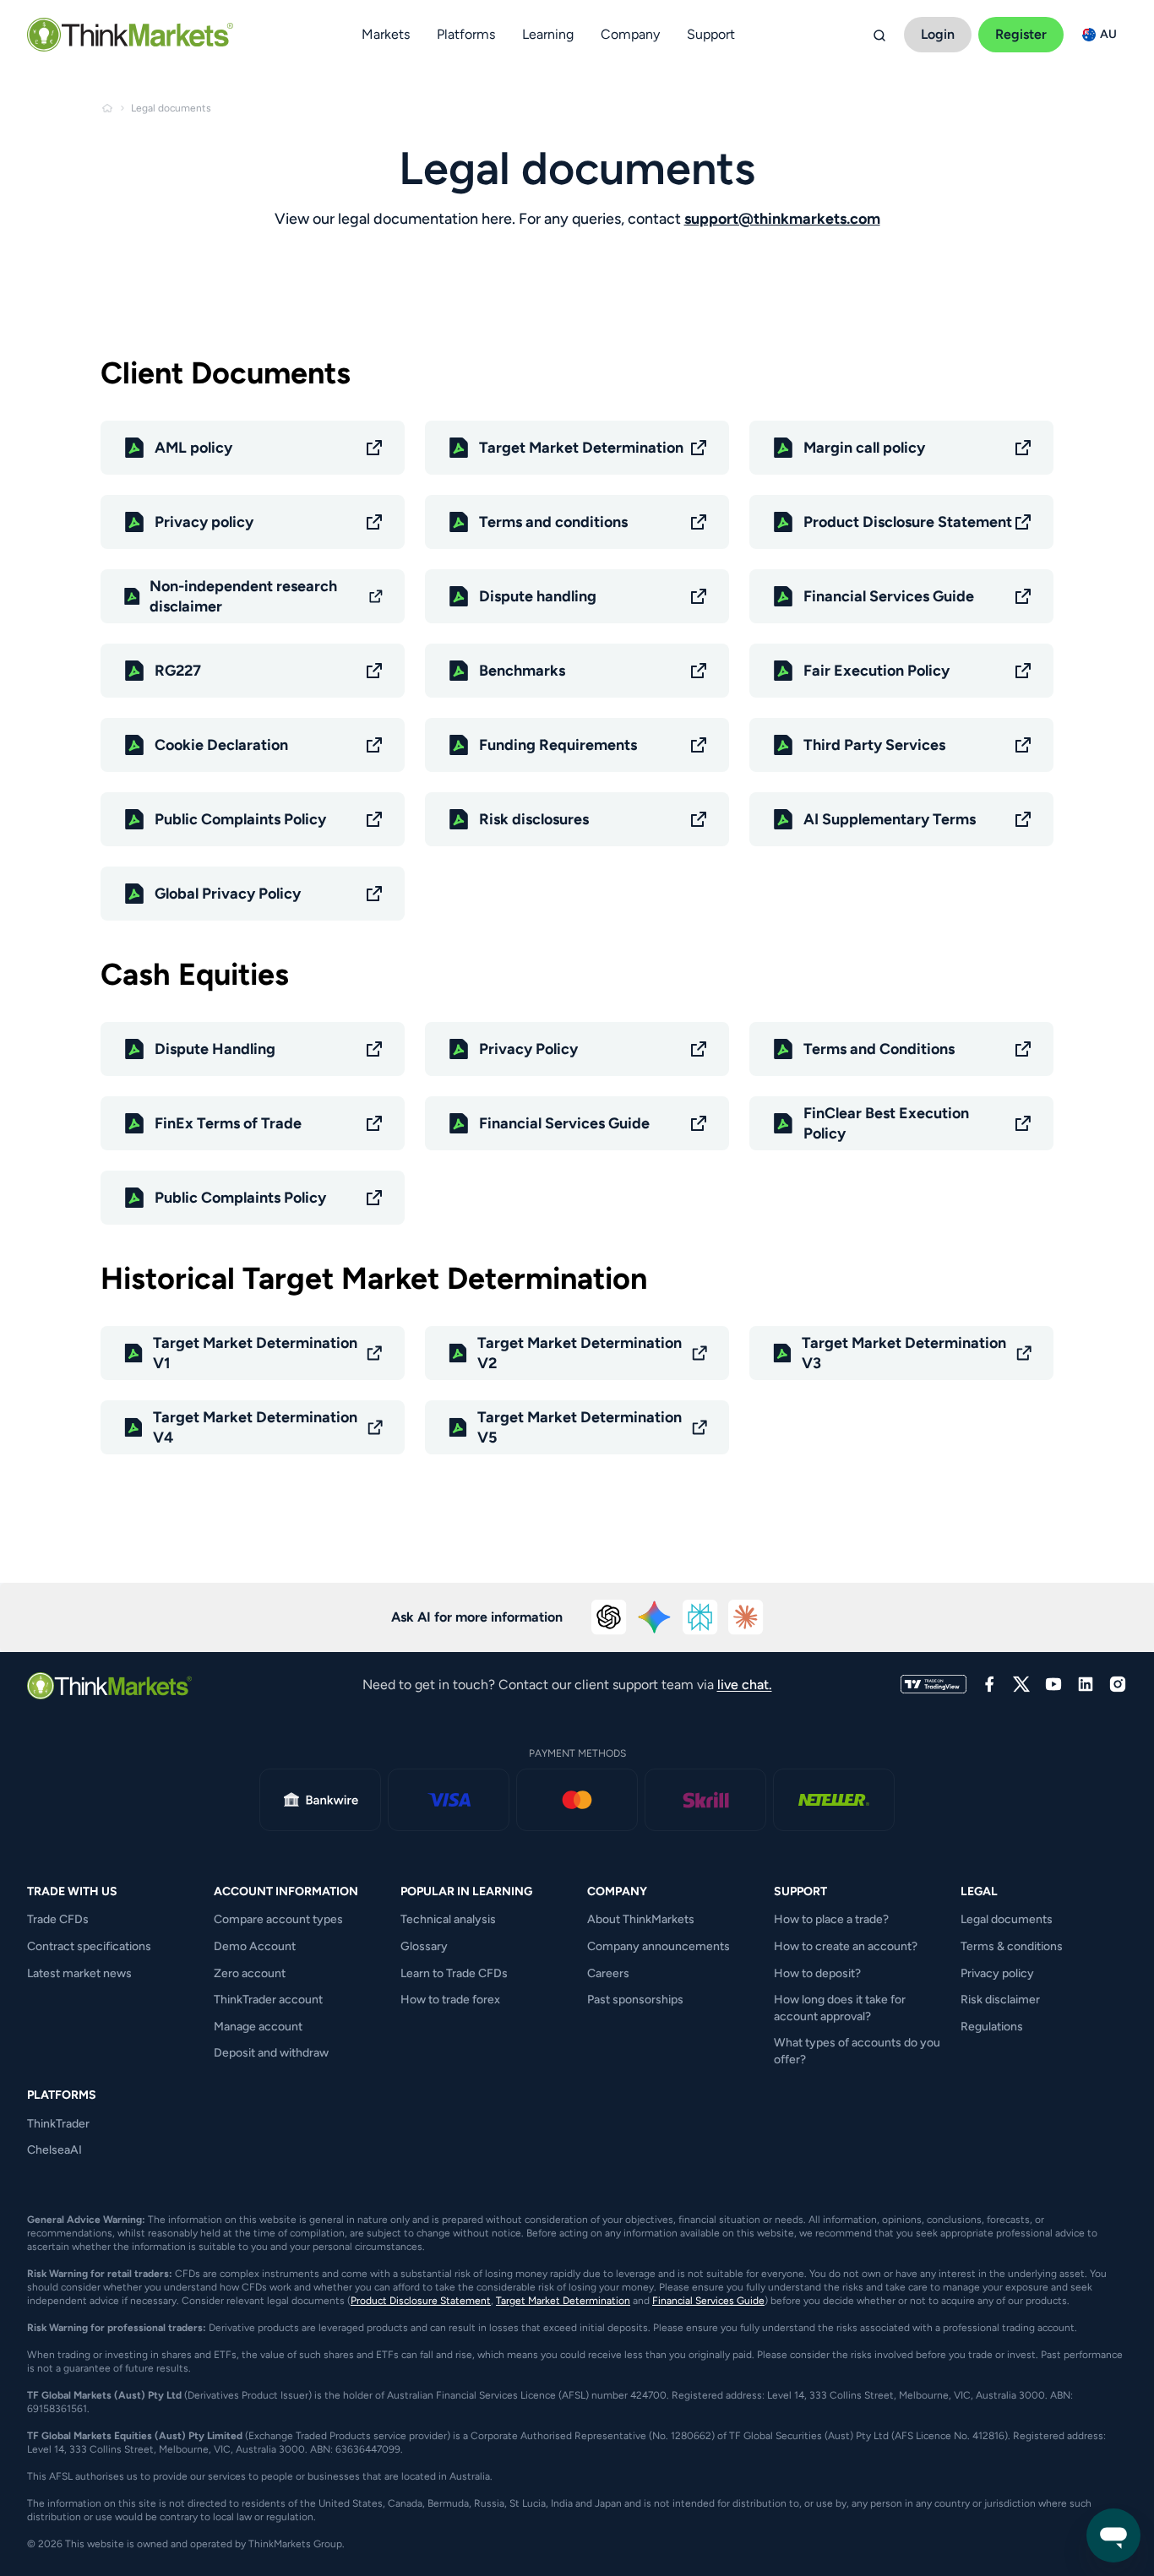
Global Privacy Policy (228, 894)
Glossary (424, 1946)
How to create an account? (846, 1946)
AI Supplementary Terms (890, 819)
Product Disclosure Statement (908, 522)
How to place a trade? (831, 1919)
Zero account (250, 1973)
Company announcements (659, 1946)
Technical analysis (448, 1919)
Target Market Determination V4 (255, 1427)
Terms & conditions (1012, 1946)
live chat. (745, 1685)
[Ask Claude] (746, 1617)
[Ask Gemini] (655, 1617)
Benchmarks (522, 671)
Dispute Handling (215, 1049)
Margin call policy (864, 448)
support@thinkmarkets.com (782, 219)
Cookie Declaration (221, 745)
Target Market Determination (581, 448)
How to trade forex (450, 2000)
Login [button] (938, 34)
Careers (608, 1973)
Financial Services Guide (889, 596)
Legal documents (1007, 1919)
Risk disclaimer (1000, 2000)
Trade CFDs (58, 1919)
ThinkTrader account (268, 2000)
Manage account (258, 2027)
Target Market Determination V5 (580, 1427)
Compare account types (278, 1919)
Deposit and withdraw (271, 2053)
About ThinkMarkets (641, 1919)
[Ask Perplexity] (700, 1617)
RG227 (178, 671)
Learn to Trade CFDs (454, 1973)
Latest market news (79, 1973)
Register (1021, 34)
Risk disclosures (534, 819)
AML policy (193, 448)
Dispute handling (538, 596)
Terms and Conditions (879, 1049)
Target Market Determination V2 (580, 1353)
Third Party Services (874, 745)
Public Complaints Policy (240, 819)
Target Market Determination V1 (255, 1353)
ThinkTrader (58, 2124)
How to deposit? (817, 1973)
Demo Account (255, 1946)
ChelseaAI (54, 2150)
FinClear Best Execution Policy (886, 1123)
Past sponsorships (635, 2000)
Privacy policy (204, 522)
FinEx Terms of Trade (228, 1123)
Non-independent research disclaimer (243, 596)
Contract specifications (89, 1946)
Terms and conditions (553, 522)
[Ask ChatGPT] (609, 1617)
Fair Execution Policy (876, 671)
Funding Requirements (558, 745)
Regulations (992, 2027)
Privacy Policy (528, 1049)
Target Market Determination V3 (904, 1353)
